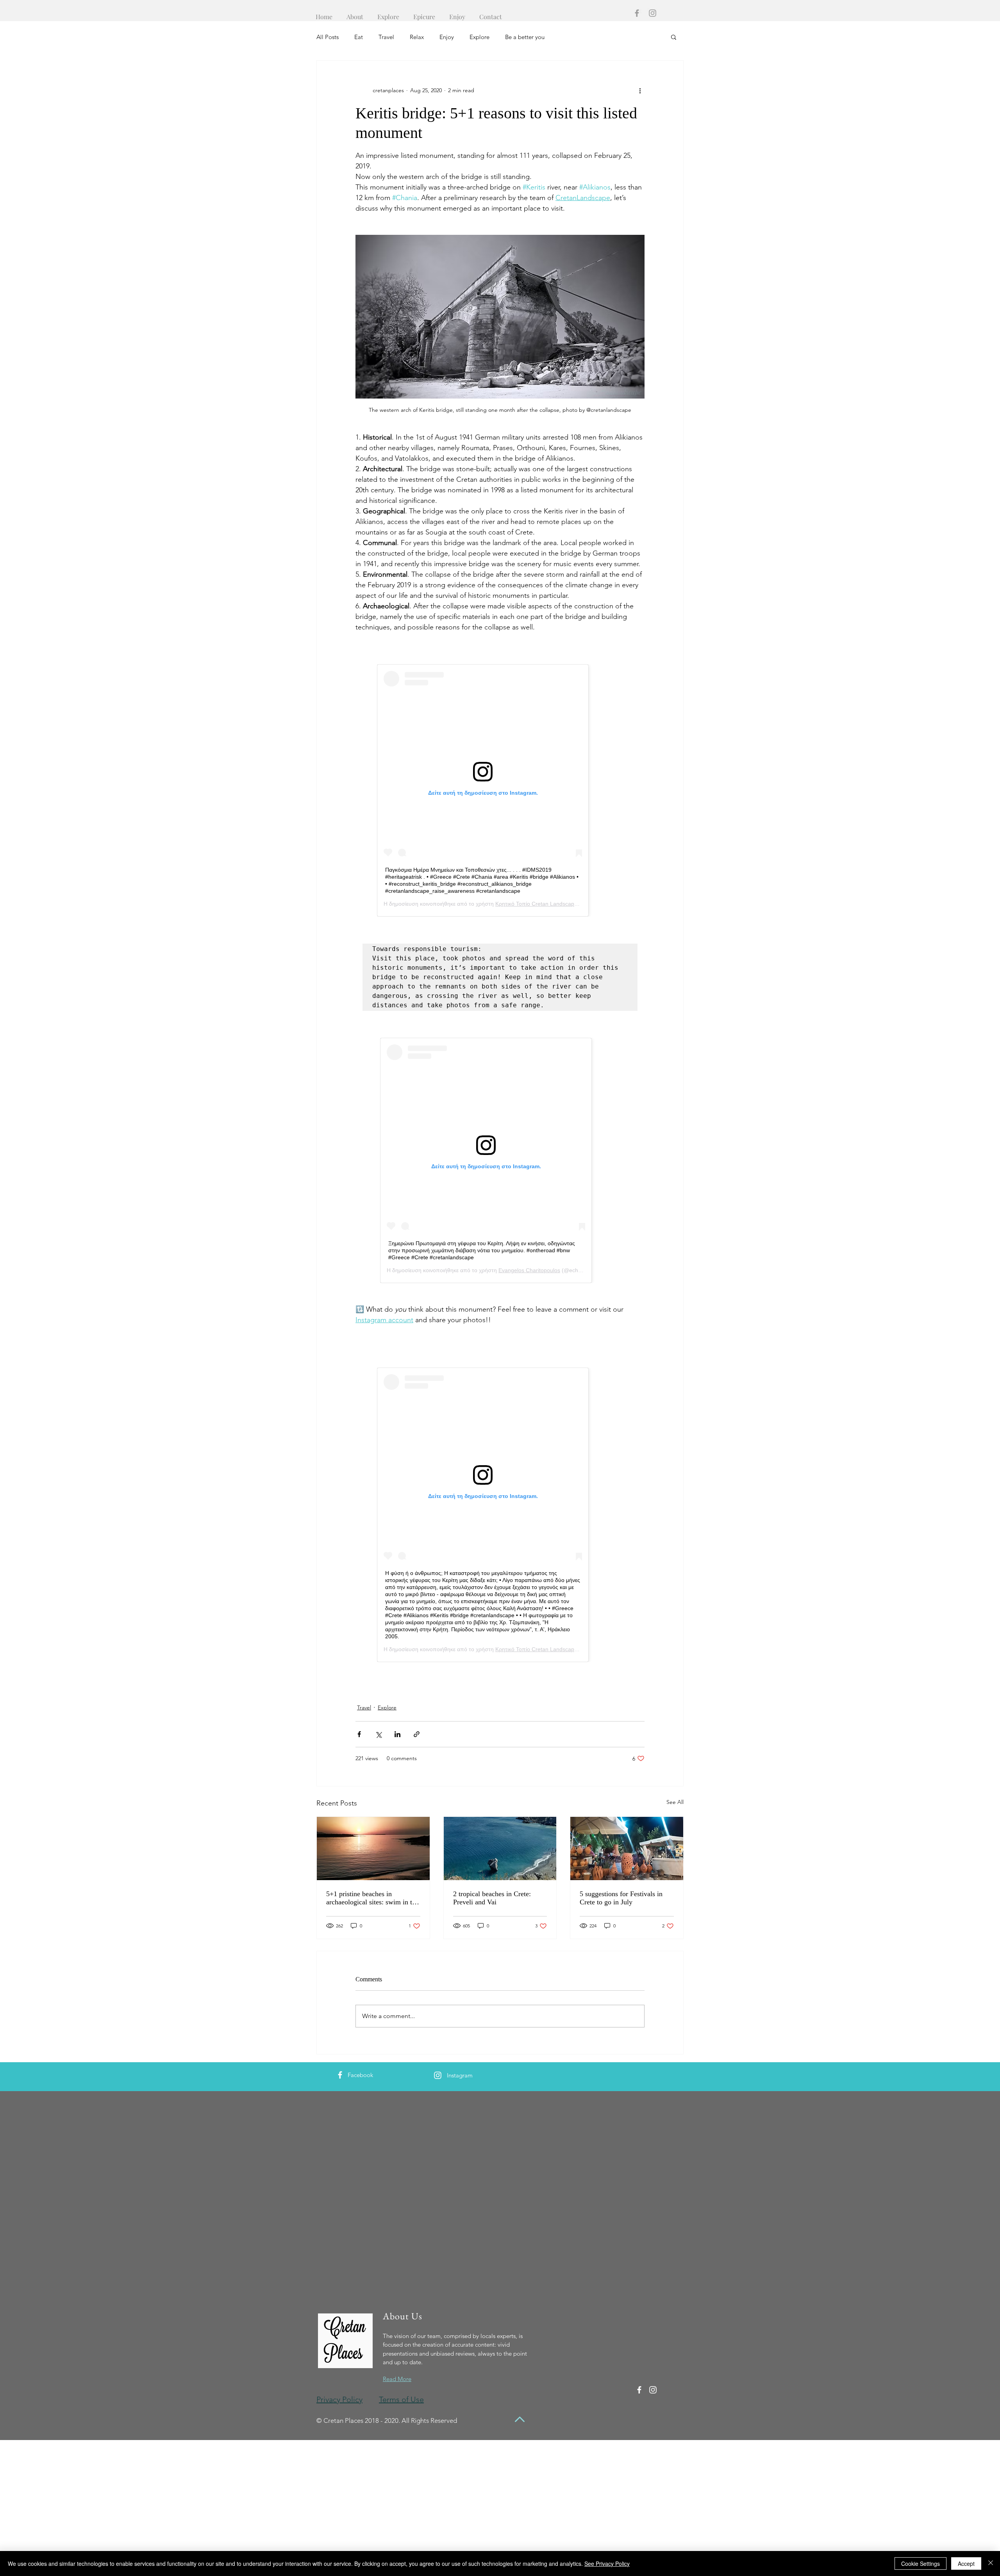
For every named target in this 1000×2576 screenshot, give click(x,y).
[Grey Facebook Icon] (637, 13)
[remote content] (500, 790)
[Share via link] (417, 1734)
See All (675, 1802)
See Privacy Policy (607, 2563)
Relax (417, 37)
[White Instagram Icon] (438, 2075)
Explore (479, 37)
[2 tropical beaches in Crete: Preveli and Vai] (500, 1848)
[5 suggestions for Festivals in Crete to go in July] (627, 1848)
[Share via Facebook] (359, 1734)
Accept (966, 2563)
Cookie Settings (921, 2563)
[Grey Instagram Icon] (653, 13)
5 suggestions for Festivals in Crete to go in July (621, 1898)
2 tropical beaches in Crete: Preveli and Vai (492, 1898)
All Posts (328, 37)
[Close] (991, 2563)
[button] (674, 37)
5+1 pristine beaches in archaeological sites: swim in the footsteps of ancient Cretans (372, 1898)
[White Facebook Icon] (340, 2075)
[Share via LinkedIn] (397, 1734)
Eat (359, 37)
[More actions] (640, 90)
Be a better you (525, 37)
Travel (386, 37)
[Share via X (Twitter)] (378, 1734)
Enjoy (447, 37)
